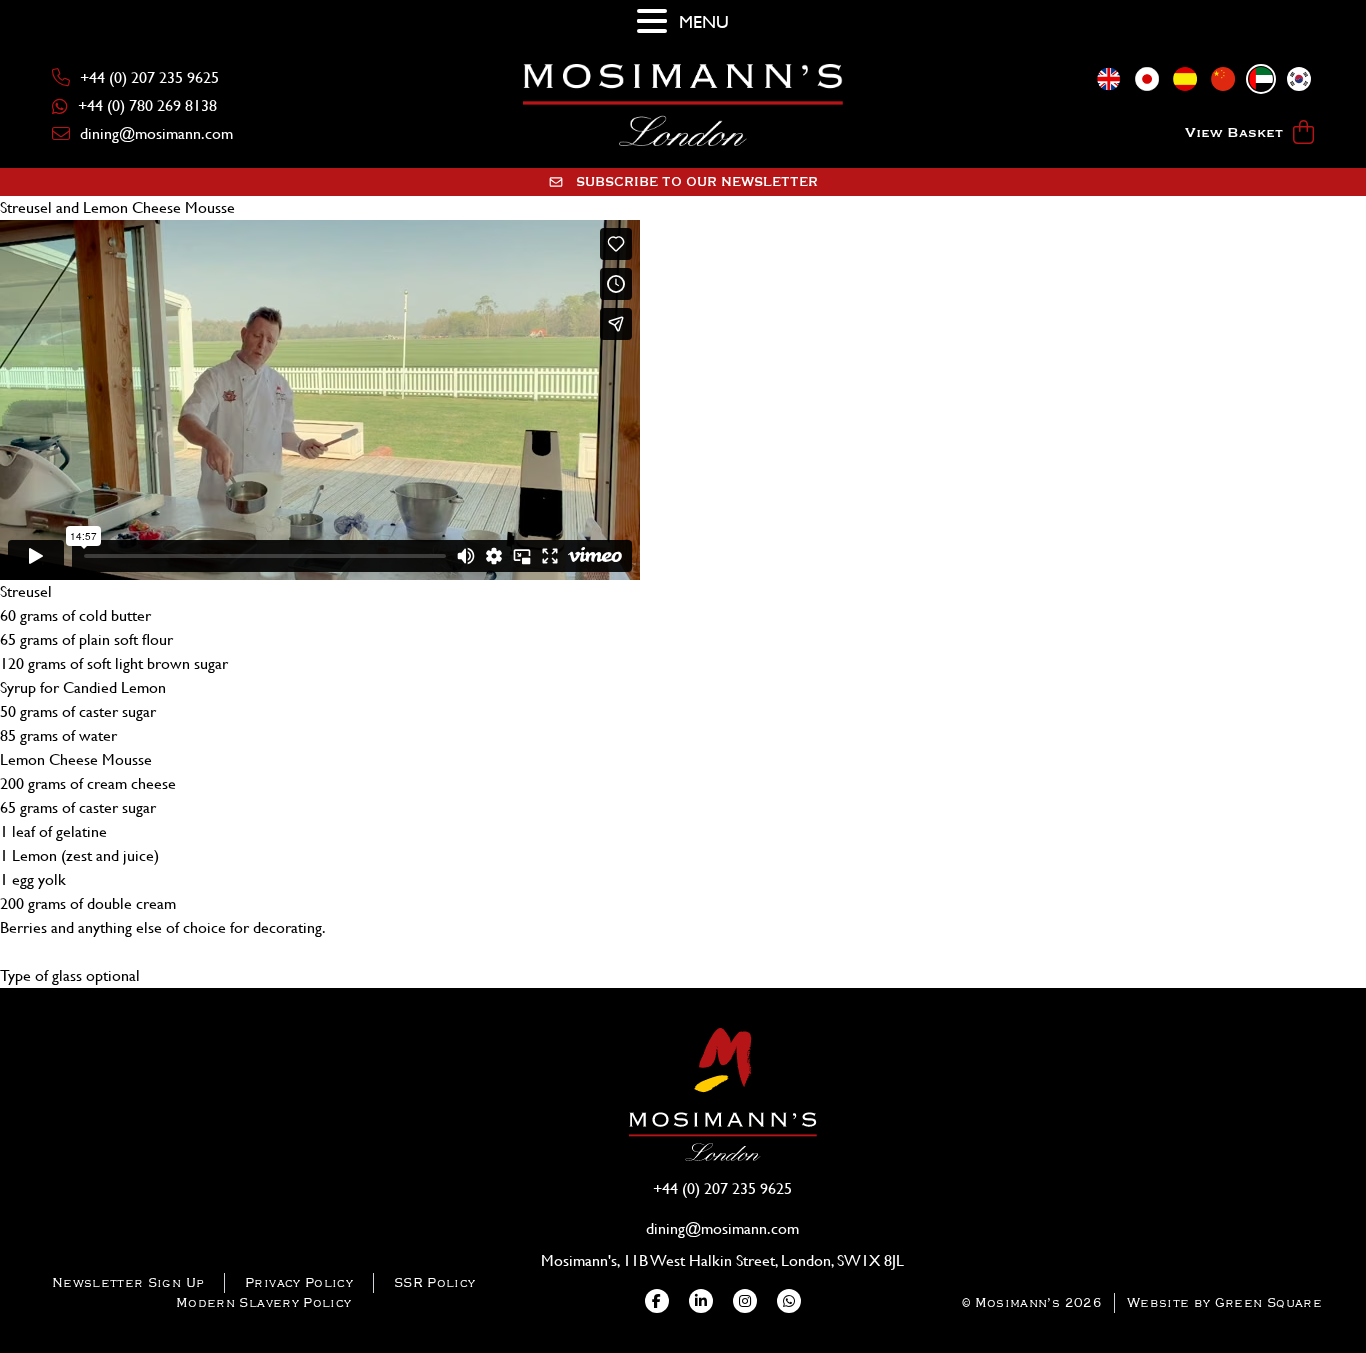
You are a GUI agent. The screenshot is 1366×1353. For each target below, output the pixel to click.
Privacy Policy (299, 1282)
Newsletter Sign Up (128, 1282)
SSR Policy (435, 1282)
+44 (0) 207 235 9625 (149, 77)
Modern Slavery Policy (263, 1302)
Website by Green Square (1224, 1302)
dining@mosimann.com (156, 133)
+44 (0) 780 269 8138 (147, 105)
